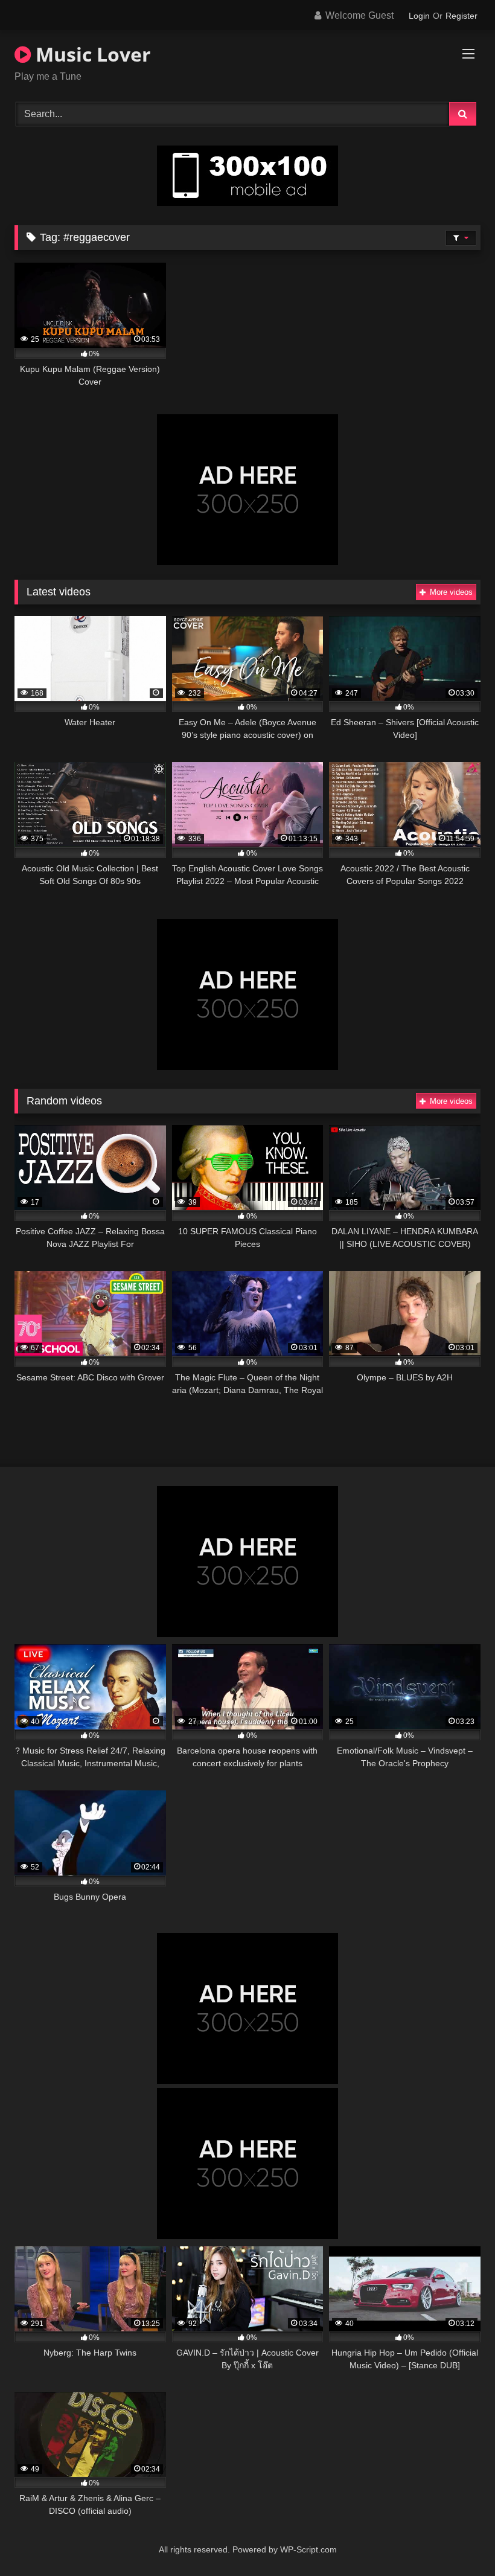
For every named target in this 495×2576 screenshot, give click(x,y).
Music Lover (91, 54)
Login (419, 16)
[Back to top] (458, 2540)
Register (461, 16)
